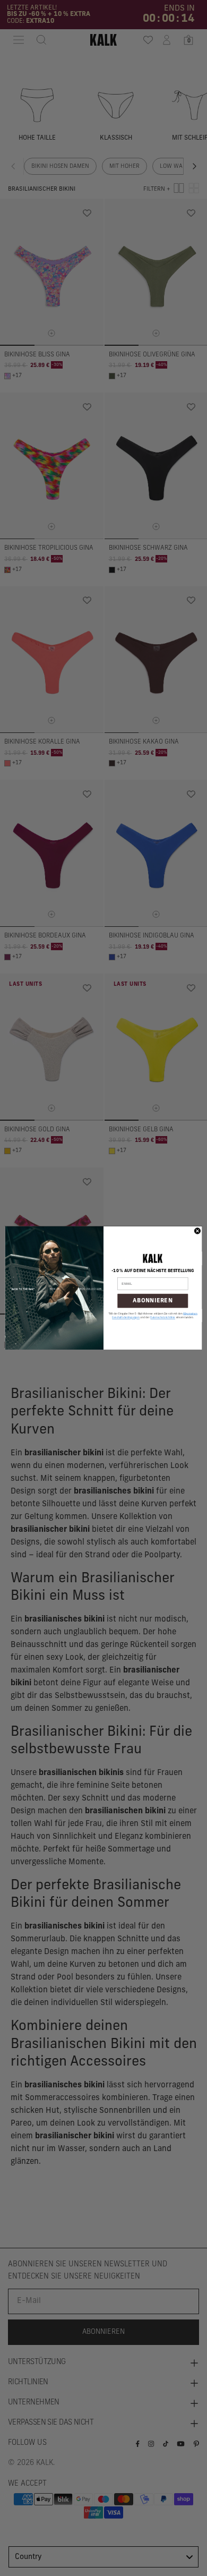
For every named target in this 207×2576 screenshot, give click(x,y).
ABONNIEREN (153, 1301)
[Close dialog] (197, 1231)
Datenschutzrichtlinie (163, 1318)
